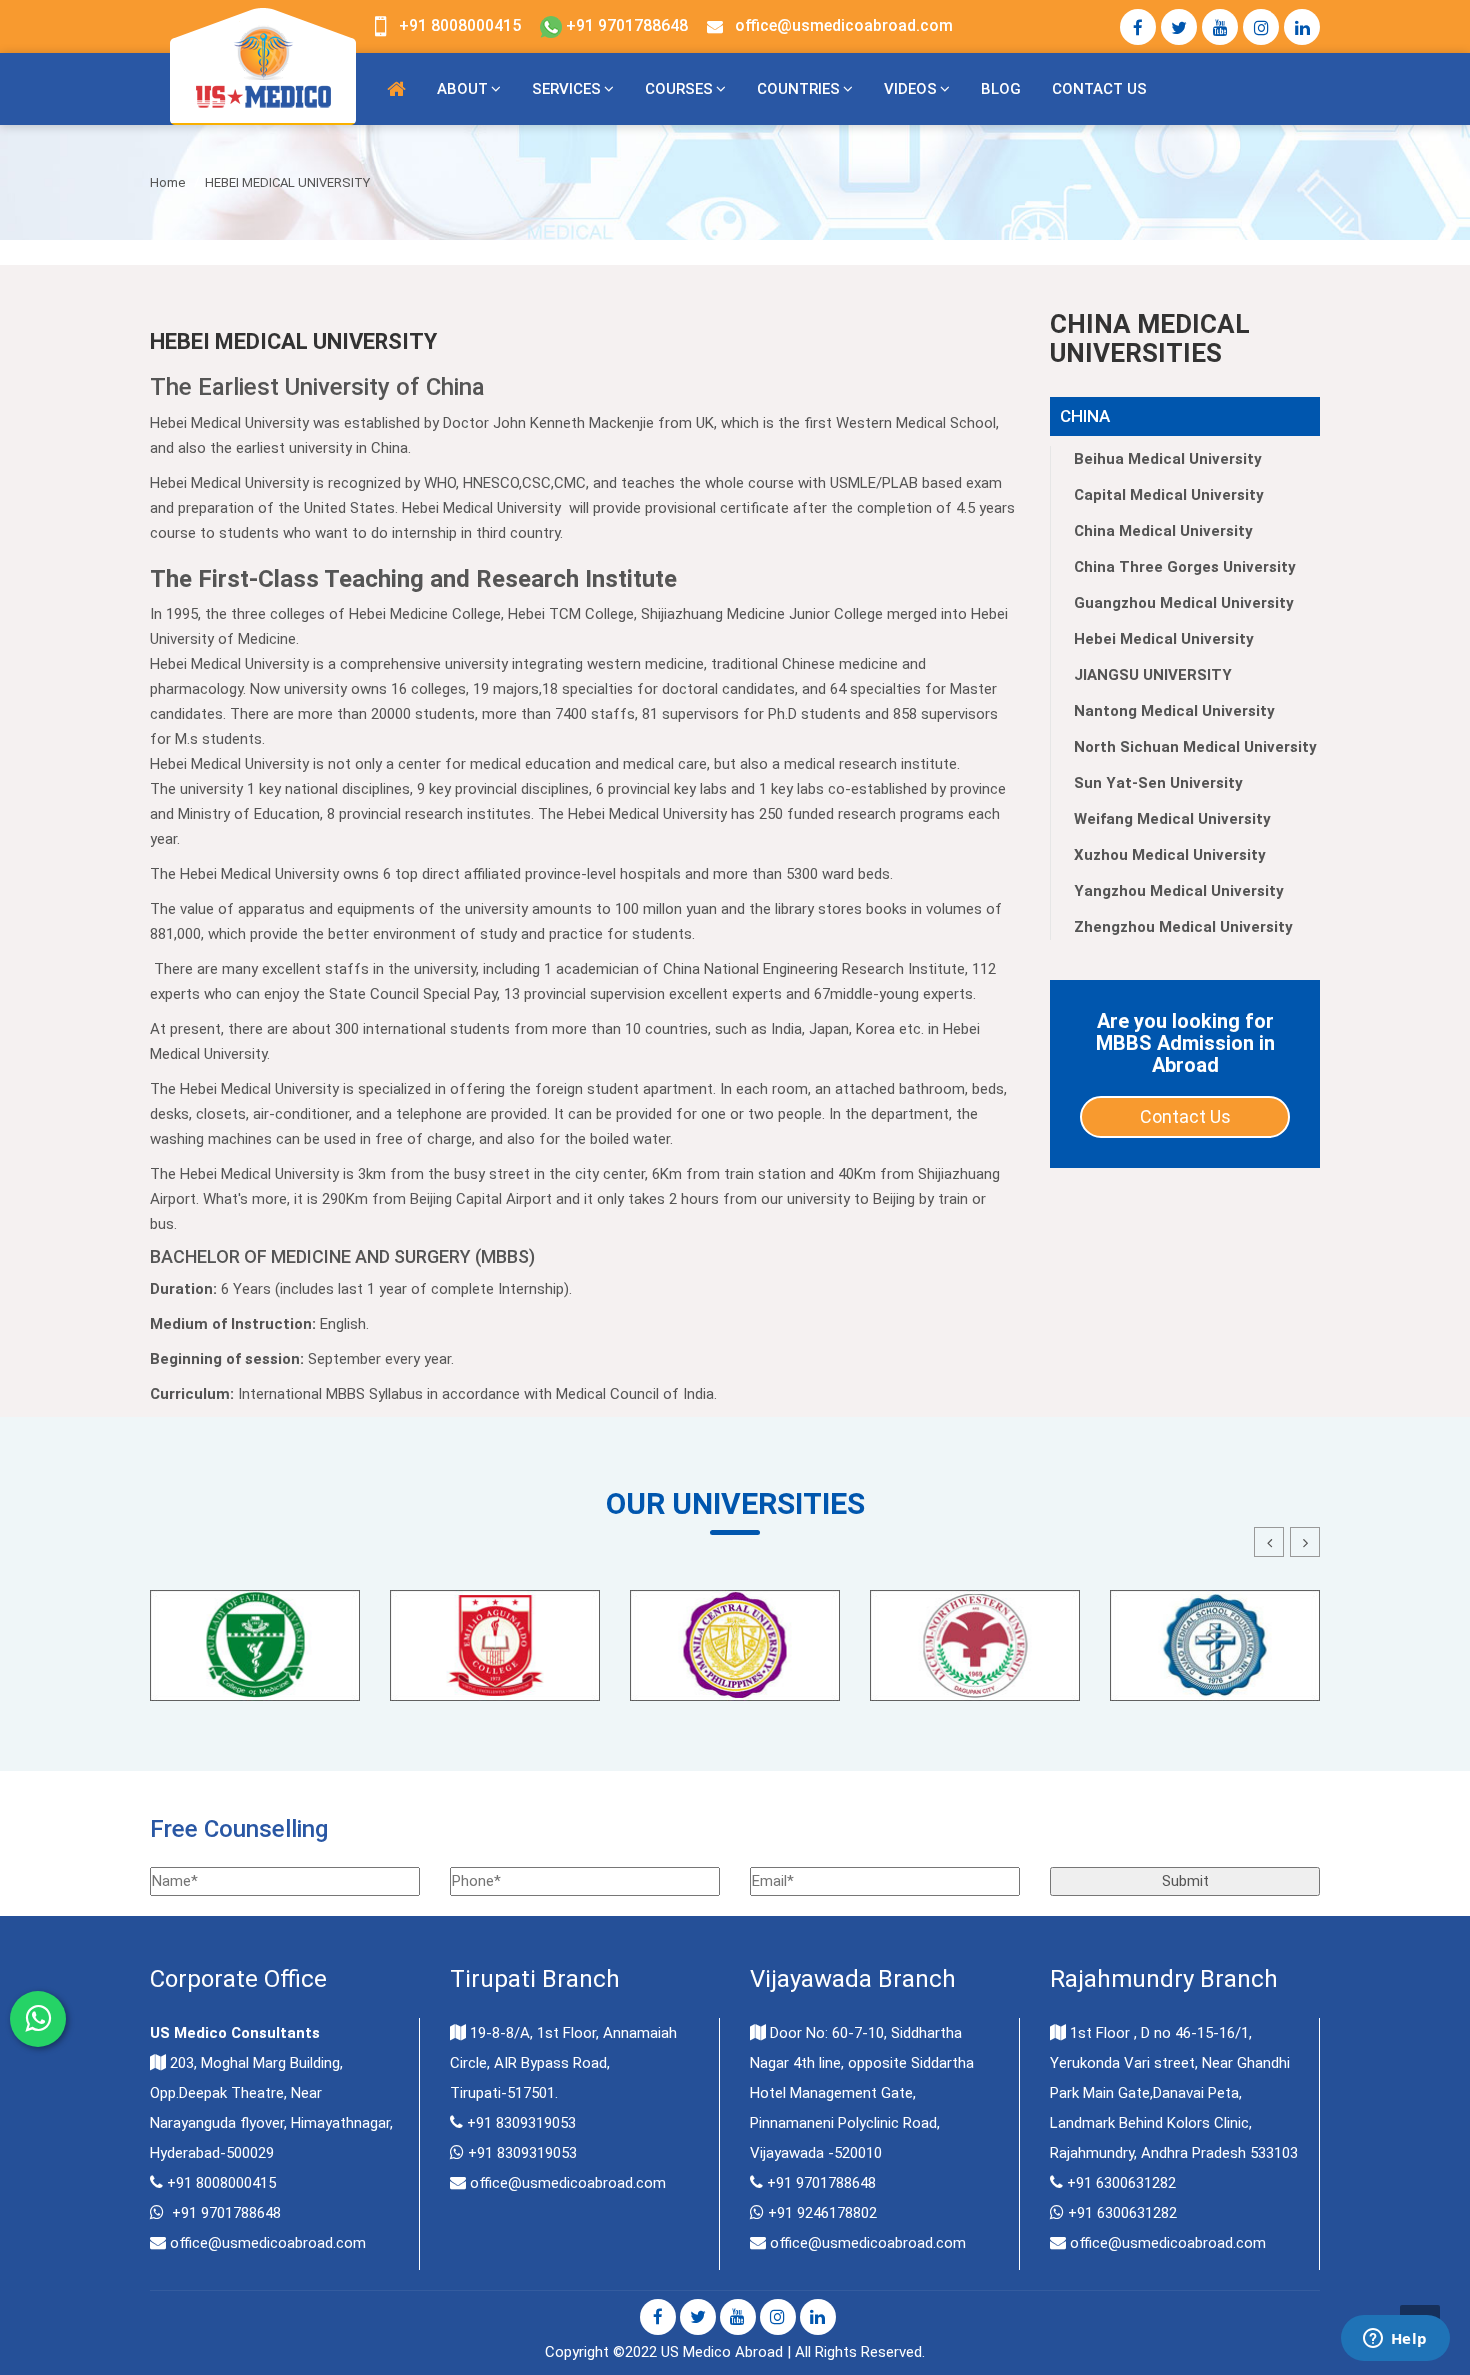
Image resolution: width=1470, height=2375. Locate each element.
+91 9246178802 (822, 2213)
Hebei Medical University (1164, 639)
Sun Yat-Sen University (1158, 783)
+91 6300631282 (1121, 2183)
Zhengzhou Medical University (1183, 927)
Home (167, 182)
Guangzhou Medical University (1184, 603)
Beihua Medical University (1168, 459)
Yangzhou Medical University (1179, 891)
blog (1001, 89)
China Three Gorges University (1185, 567)
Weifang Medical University (1172, 819)
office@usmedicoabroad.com (844, 25)
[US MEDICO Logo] (263, 65)
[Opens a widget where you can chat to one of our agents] (1395, 2340)
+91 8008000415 (460, 25)
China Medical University (1163, 531)
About (462, 89)
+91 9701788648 (625, 25)
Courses (679, 89)
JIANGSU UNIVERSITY (1153, 675)
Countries (798, 89)
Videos (910, 89)
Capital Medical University (1169, 495)
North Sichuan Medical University (1195, 747)
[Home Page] (396, 89)
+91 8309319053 (521, 2123)
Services (566, 89)
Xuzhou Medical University (1170, 855)
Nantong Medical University (1174, 711)
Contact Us (1099, 89)
